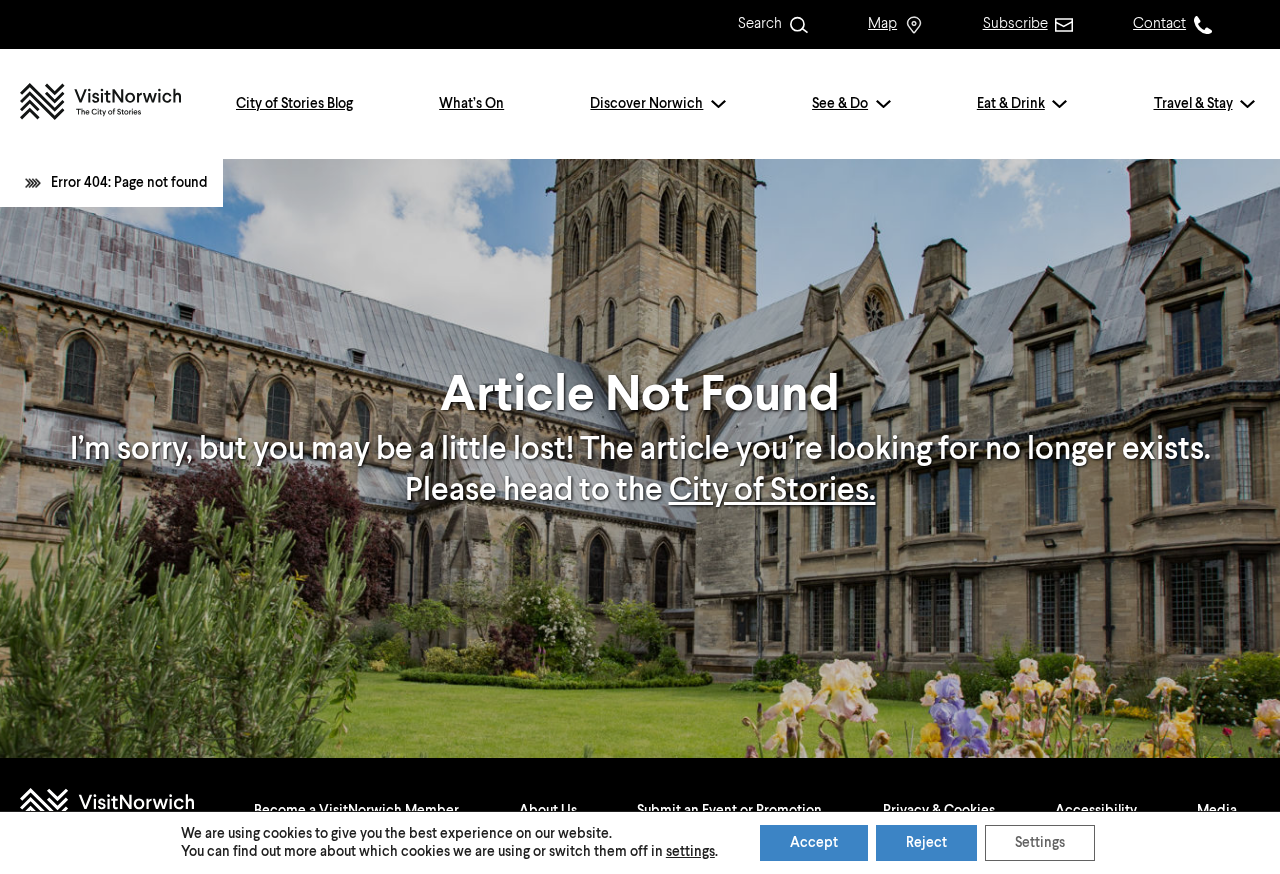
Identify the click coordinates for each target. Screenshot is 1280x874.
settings (690, 852)
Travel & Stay (1193, 104)
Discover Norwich (646, 104)
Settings (1040, 843)
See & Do (840, 104)
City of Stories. (772, 491)
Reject (926, 843)
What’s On (471, 104)
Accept (814, 843)
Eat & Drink (1011, 104)
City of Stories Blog (294, 104)
